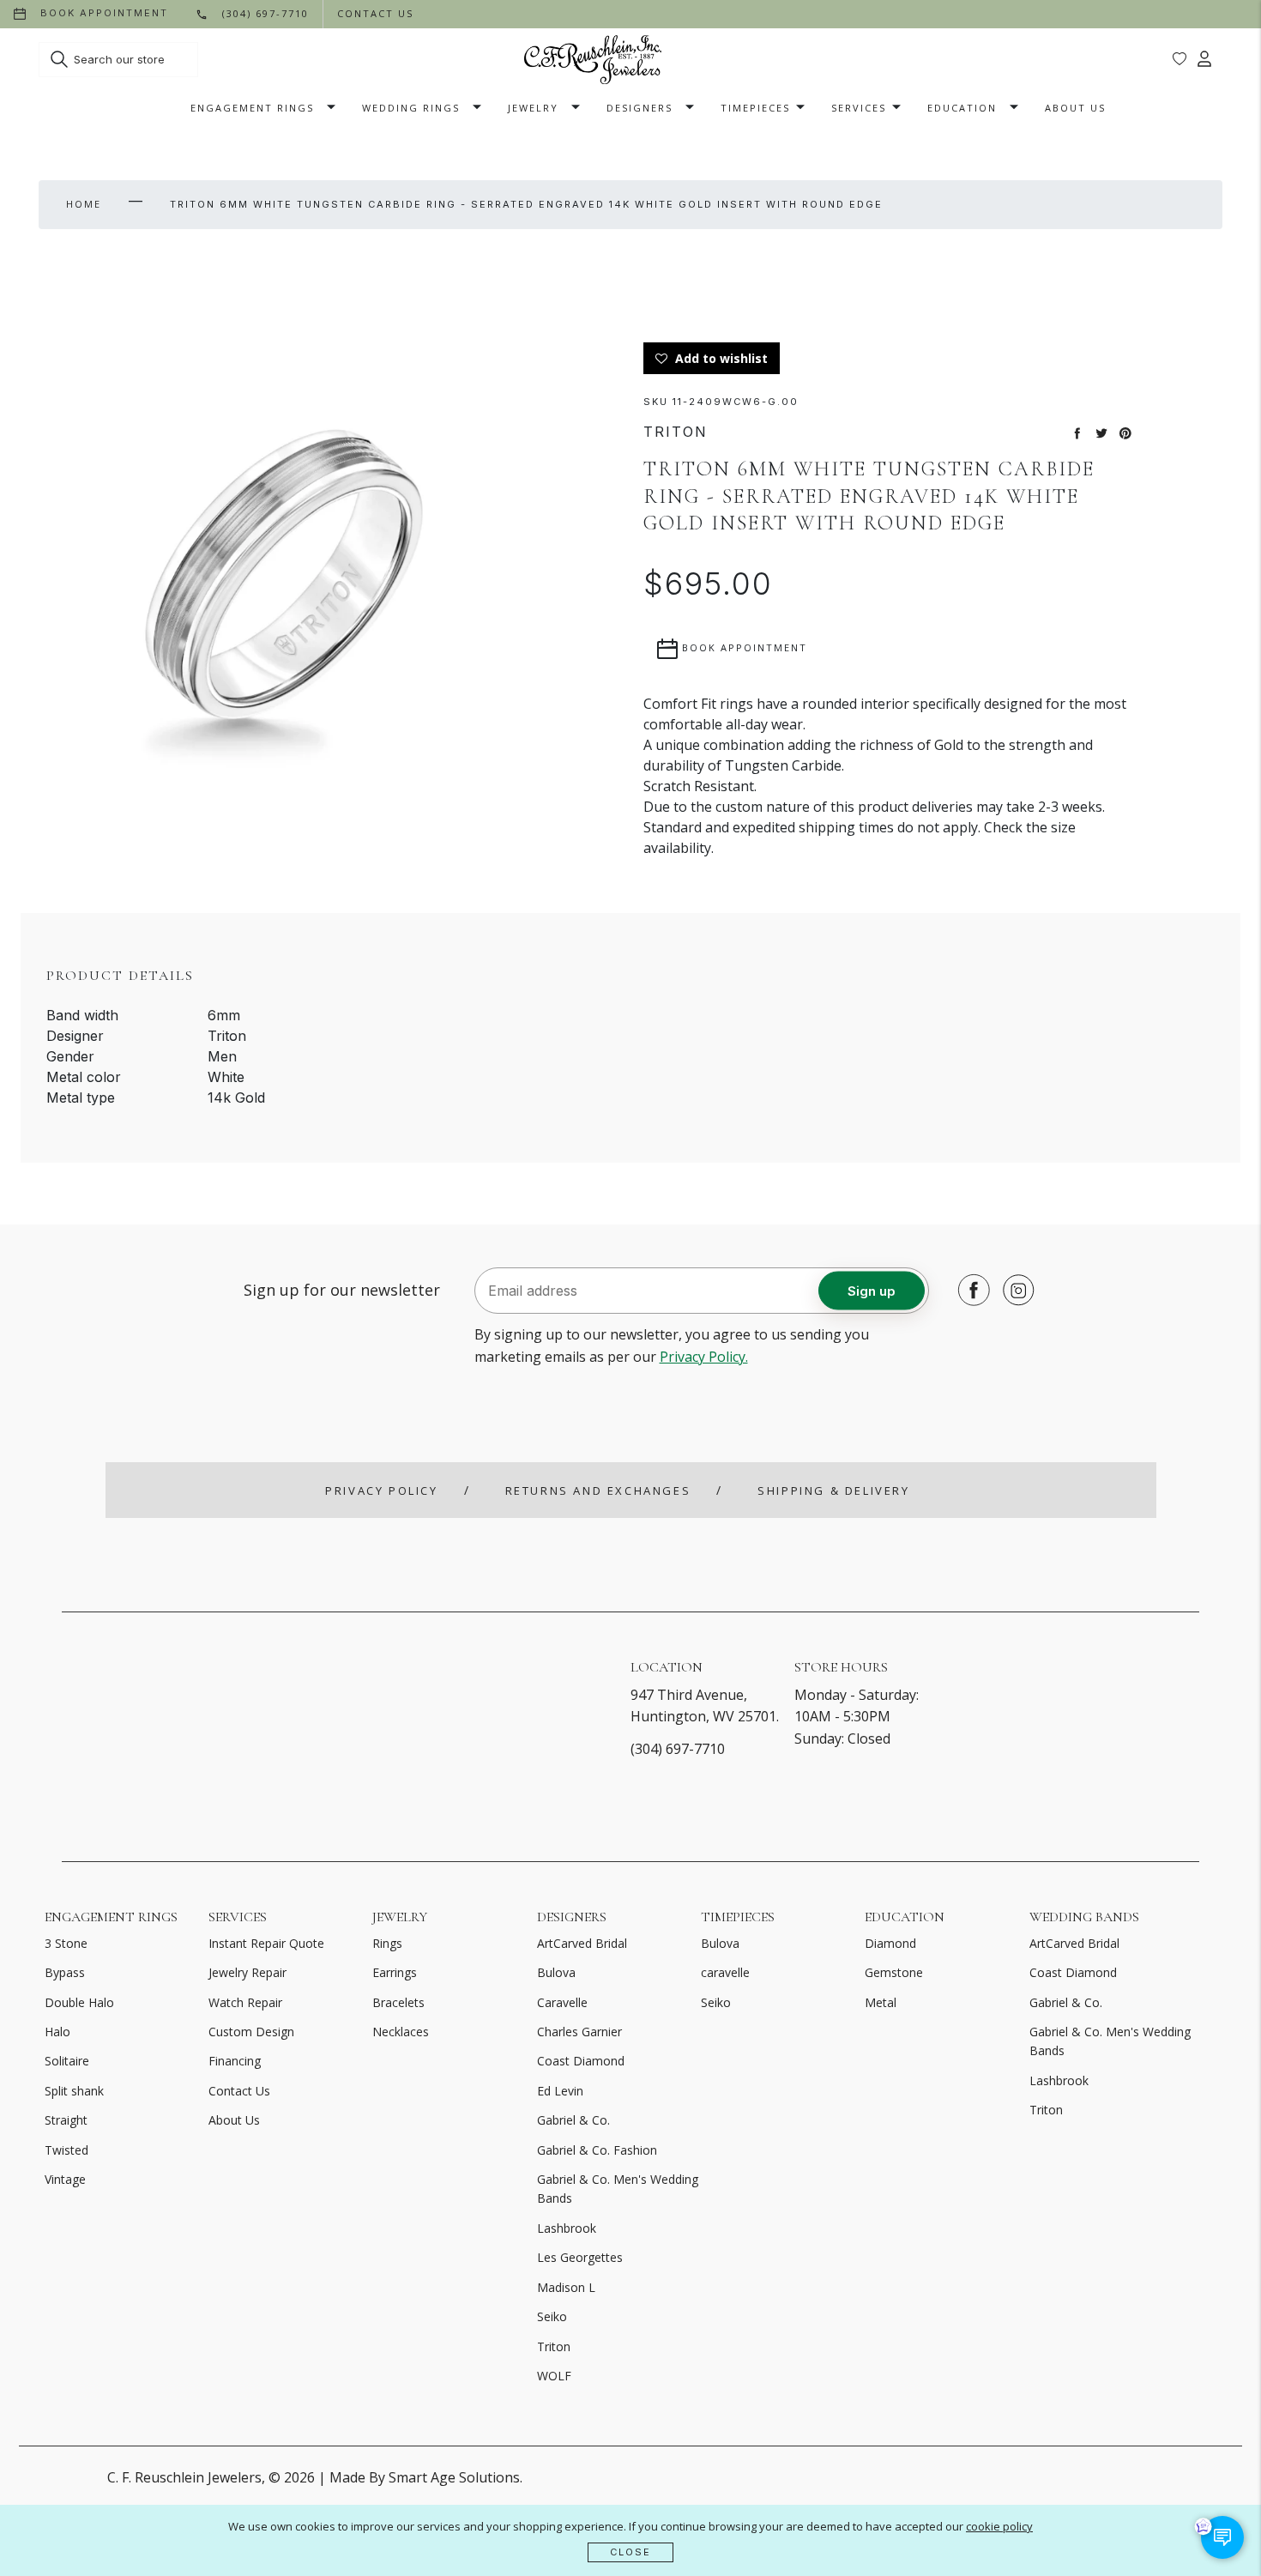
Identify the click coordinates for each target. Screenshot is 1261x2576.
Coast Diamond (581, 2061)
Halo (57, 2032)
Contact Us (239, 2091)
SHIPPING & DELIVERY (833, 1491)
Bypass (65, 1972)
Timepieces (755, 108)
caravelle (725, 1972)
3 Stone (66, 1943)
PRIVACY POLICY (381, 1491)
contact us (375, 13)
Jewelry (533, 108)
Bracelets (398, 2002)
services (859, 108)
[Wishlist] (1180, 59)
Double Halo (79, 2002)
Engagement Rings (252, 108)
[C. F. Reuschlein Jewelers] (593, 60)
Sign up (872, 1290)
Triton (554, 2346)
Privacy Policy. (704, 1357)
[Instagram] (1014, 1290)
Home (84, 204)
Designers (640, 108)
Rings (387, 1943)
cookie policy (999, 2526)
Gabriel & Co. (573, 2120)
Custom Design (251, 2032)
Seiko (552, 2316)
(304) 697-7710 (678, 1749)
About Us (1075, 108)
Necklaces (401, 2032)
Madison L (566, 2287)
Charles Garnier (579, 2032)
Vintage (65, 2179)
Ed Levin (560, 2091)
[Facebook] (969, 1290)
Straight (66, 2120)
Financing (235, 2061)
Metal (881, 2002)
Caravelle (562, 2002)
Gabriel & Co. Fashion (597, 2150)
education (962, 108)
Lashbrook (567, 2228)
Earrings (395, 1972)
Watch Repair (245, 2002)
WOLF (554, 2376)
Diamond (890, 1943)
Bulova (556, 1972)
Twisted (66, 2150)
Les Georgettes (580, 2257)
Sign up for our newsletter (342, 1290)
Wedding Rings (411, 108)
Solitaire (67, 2061)
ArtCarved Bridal (582, 1943)
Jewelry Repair (247, 1972)
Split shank (74, 2091)
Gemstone (894, 1972)
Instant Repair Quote (266, 1943)
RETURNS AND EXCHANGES (598, 1491)
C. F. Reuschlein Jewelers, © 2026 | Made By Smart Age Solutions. (315, 2477)
